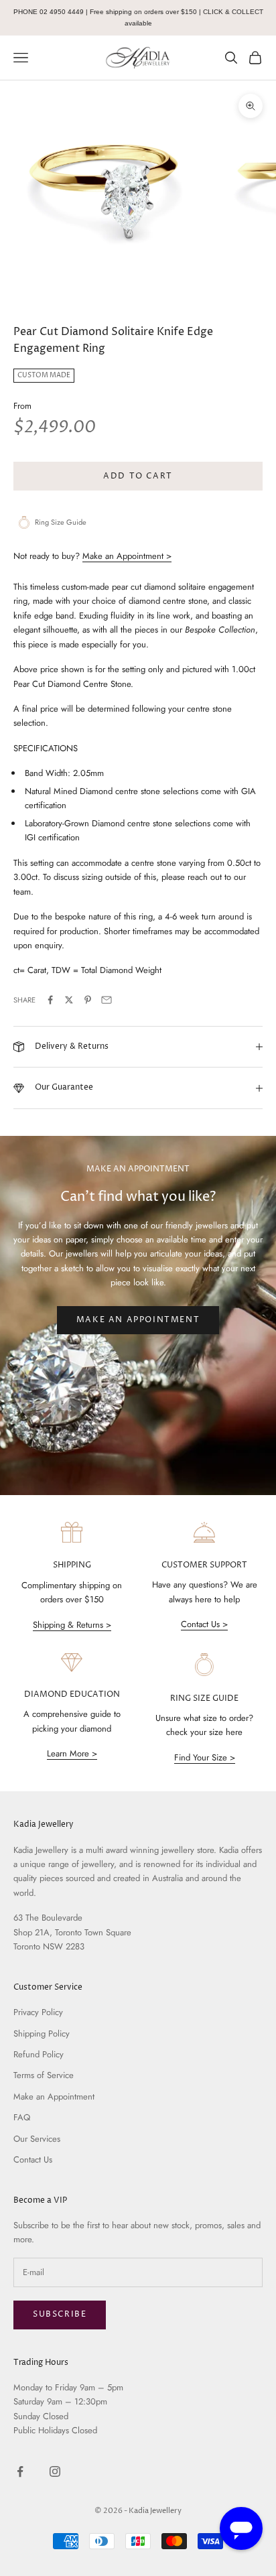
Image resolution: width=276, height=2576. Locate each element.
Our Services (37, 2139)
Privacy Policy (38, 2012)
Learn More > (72, 1753)
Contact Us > (204, 1624)
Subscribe (60, 2314)
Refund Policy (39, 2054)
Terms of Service (44, 2075)
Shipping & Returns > (72, 1625)
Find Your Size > (205, 1757)
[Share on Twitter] (69, 1000)
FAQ (22, 2117)
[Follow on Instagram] (55, 2471)
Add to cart (138, 476)
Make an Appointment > (127, 556)
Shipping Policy (42, 2034)
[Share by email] (107, 1000)
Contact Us (33, 2160)
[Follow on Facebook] (20, 2471)
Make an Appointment (138, 1320)
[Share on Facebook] (50, 1000)
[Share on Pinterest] (88, 1000)
